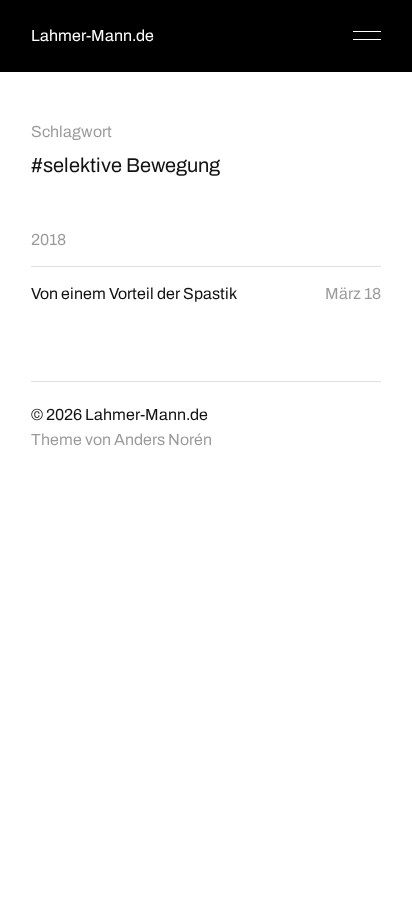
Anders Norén (163, 439)
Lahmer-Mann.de (92, 35)
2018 (48, 239)
